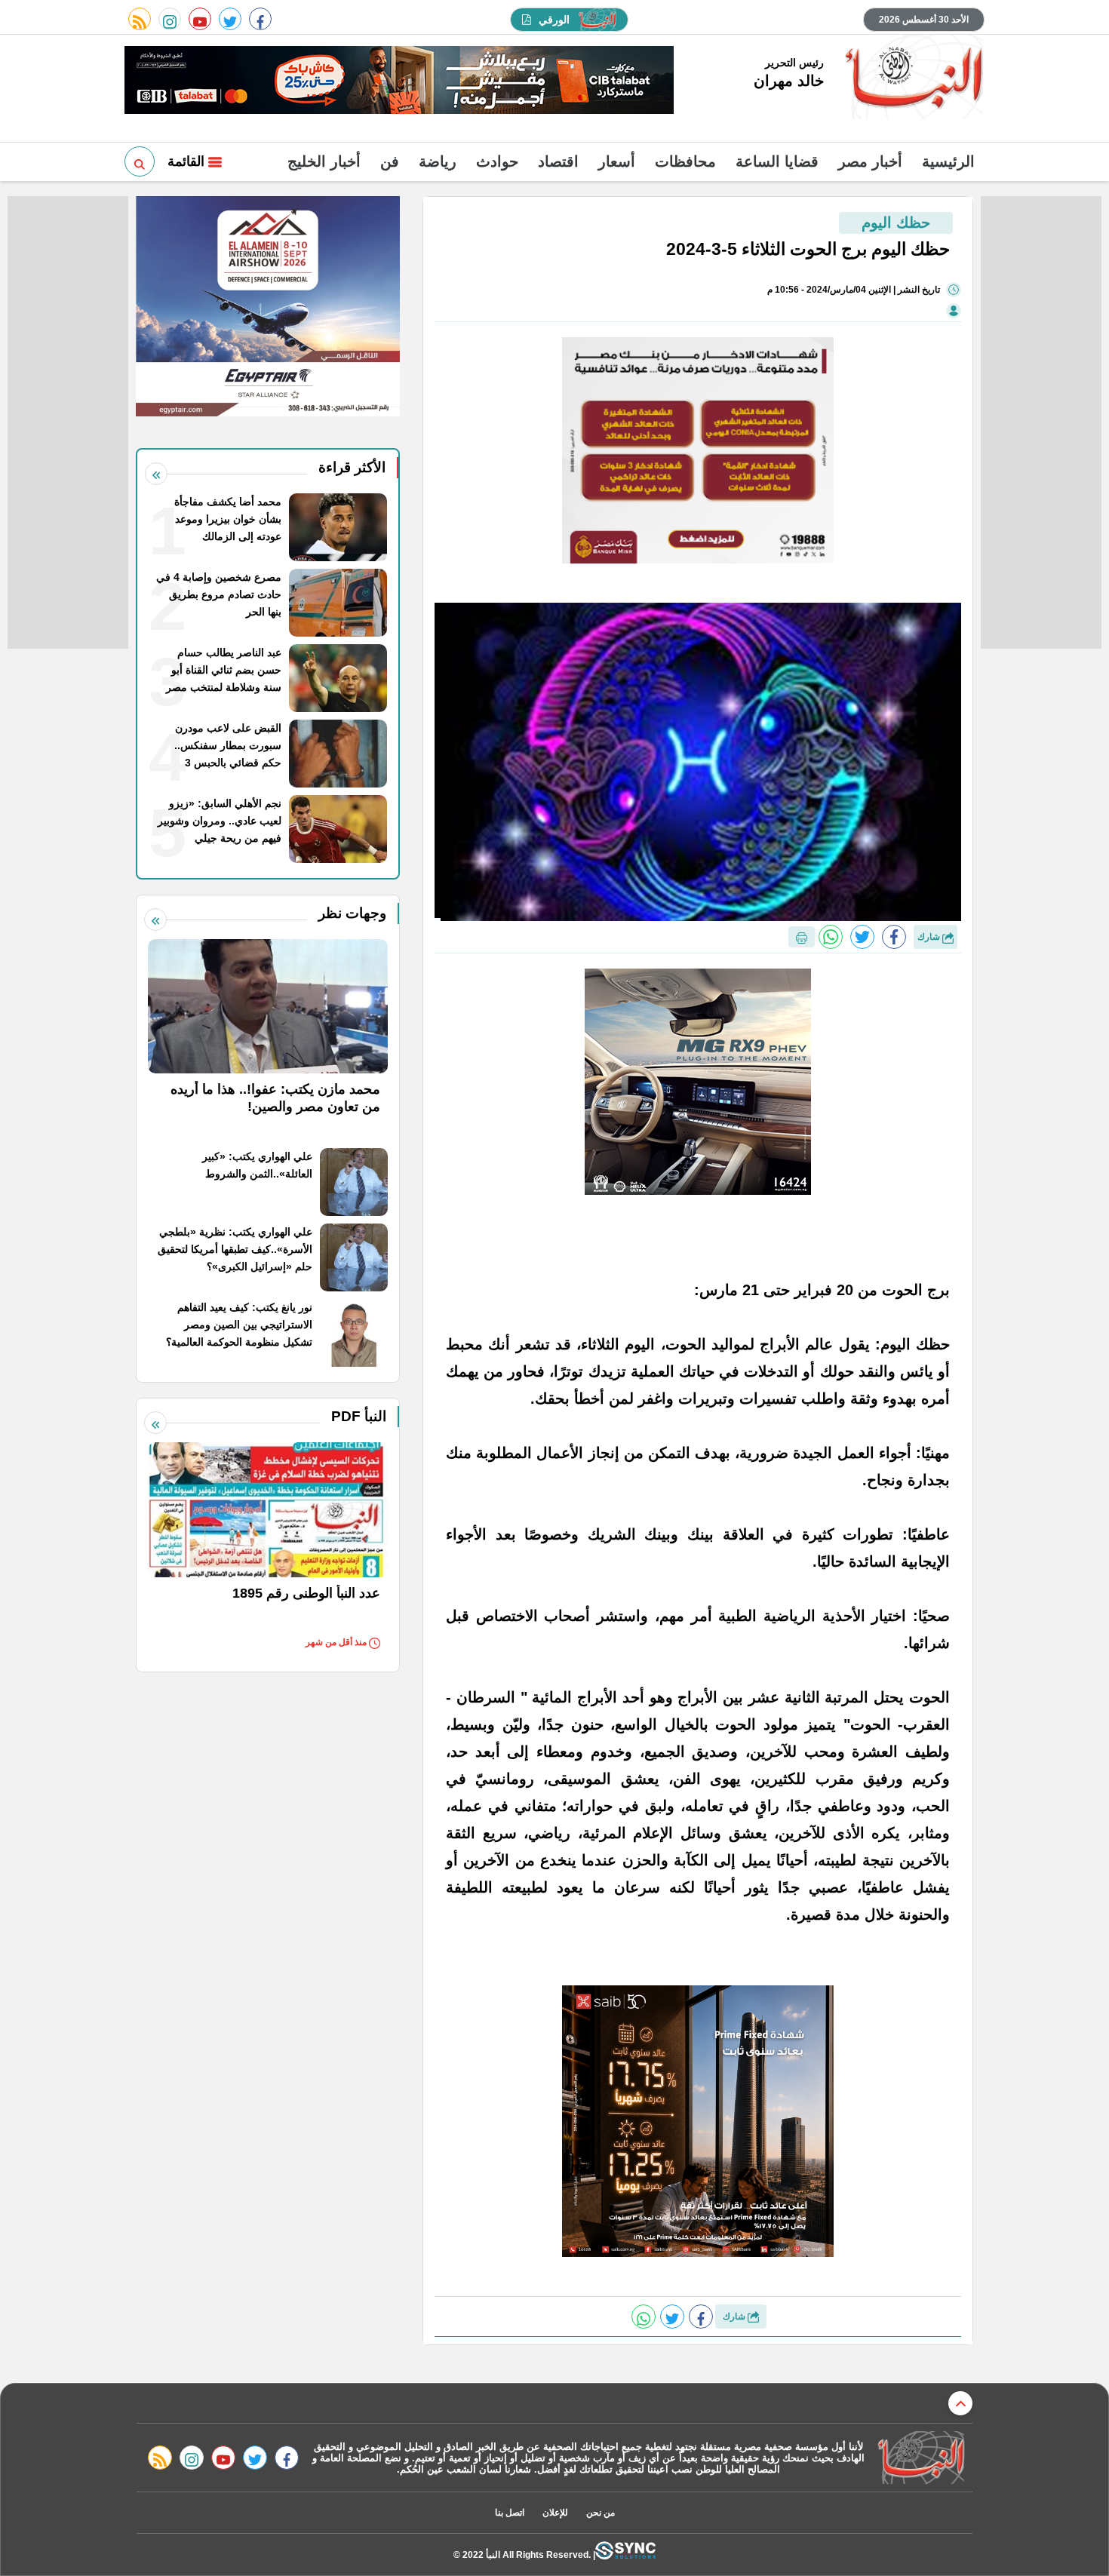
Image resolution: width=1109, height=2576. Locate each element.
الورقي (554, 20)
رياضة (438, 161)
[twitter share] (862, 937)
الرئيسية (948, 161)
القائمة (188, 161)
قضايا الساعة (777, 161)
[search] (140, 161)
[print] (802, 937)
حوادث (497, 161)
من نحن (601, 2513)
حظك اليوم (896, 223)
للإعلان (555, 2513)
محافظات (685, 161)
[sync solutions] (625, 2555)
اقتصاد (558, 161)
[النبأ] (912, 78)
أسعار (617, 161)
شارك (930, 937)
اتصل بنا (510, 2513)
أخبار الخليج (324, 161)
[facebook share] (894, 937)
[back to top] (960, 2403)
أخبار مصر (870, 161)
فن (390, 161)
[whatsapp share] (831, 937)
